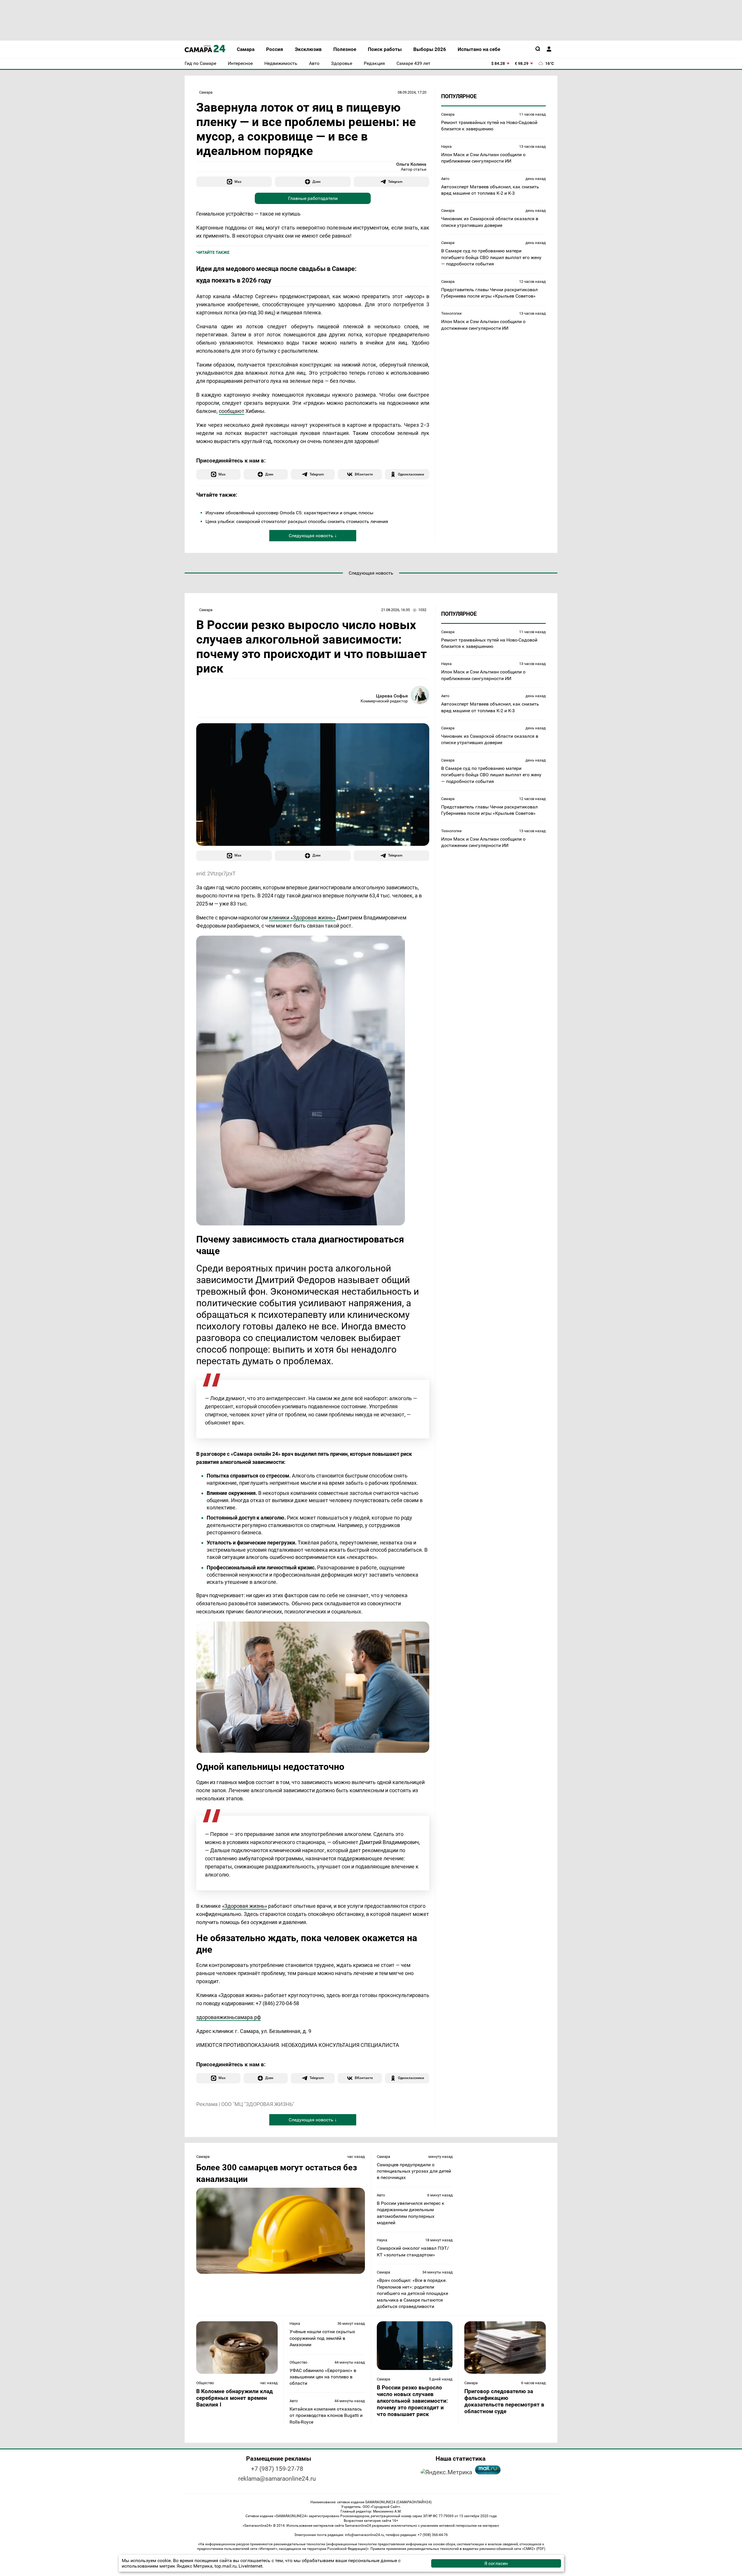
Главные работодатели (313, 198)
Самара (206, 92)
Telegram (395, 182)
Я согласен (496, 2563)
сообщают (232, 411)
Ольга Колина (411, 164)
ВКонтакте (364, 474)
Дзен (317, 182)
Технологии (451, 313)
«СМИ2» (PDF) (534, 2549)
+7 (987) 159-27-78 (277, 2469)
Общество (205, 2383)
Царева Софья (392, 696)
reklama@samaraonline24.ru (277, 2479)
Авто (445, 179)
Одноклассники (411, 474)
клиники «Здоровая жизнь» (302, 918)
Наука (446, 146)
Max (238, 182)
